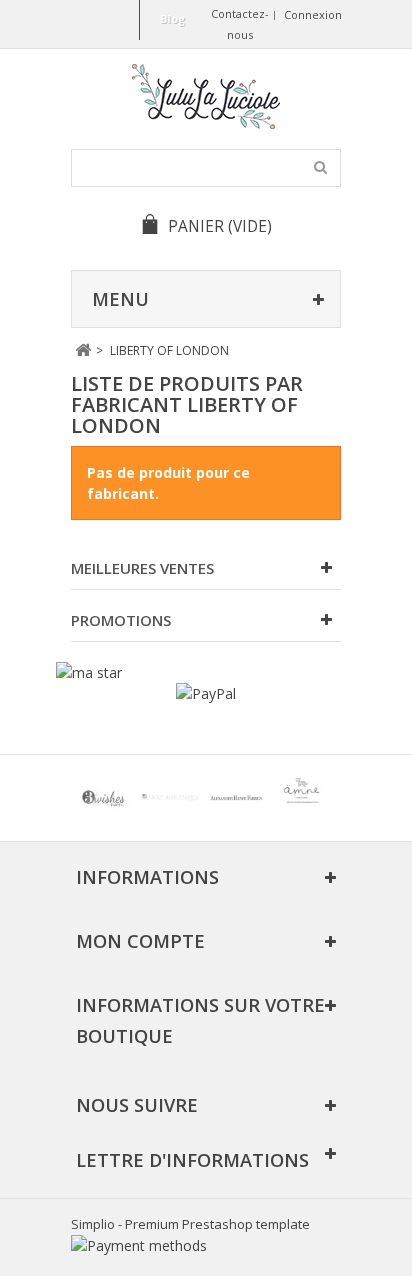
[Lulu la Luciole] (206, 96)
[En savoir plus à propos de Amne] (302, 798)
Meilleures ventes (142, 568)
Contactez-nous (240, 24)
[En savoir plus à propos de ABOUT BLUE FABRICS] (170, 798)
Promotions (121, 620)
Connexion (313, 14)
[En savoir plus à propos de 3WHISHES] (104, 798)
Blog (172, 18)
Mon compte (140, 941)
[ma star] (89, 672)
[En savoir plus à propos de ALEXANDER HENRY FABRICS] (236, 798)
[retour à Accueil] (82, 350)
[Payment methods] (139, 1245)
